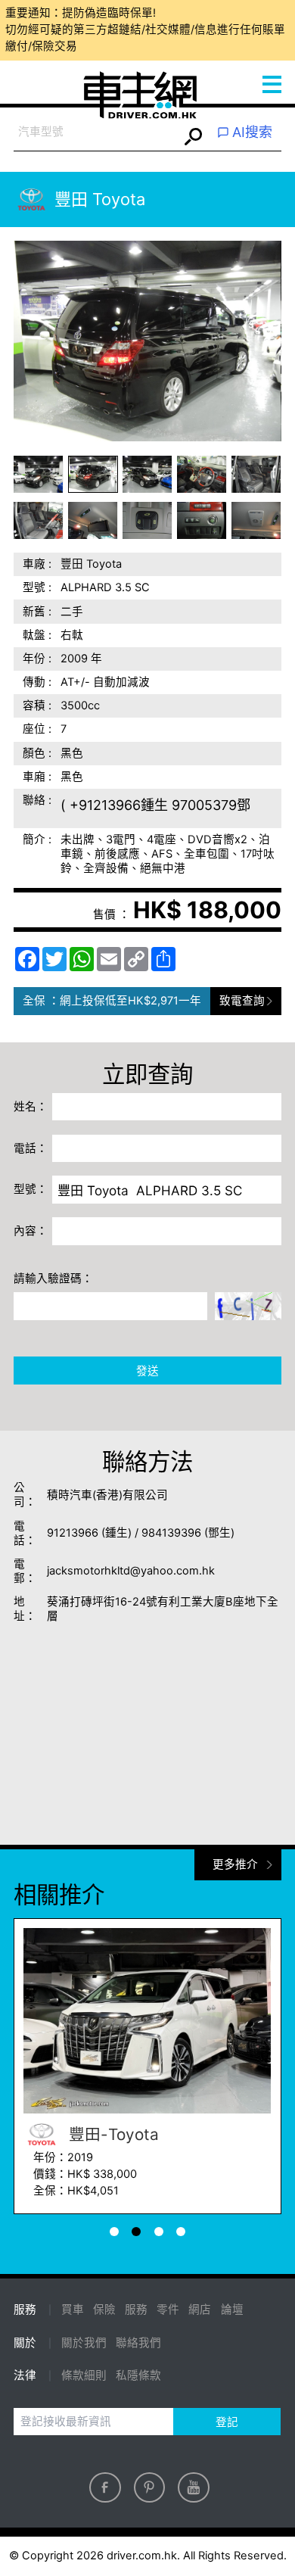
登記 (227, 2422)
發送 (147, 1371)
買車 (73, 2310)
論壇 (232, 2310)
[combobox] (96, 133)
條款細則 (84, 2375)
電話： (31, 1148)
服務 (136, 2310)
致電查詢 (242, 1001)
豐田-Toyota (112, 2134)
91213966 (73, 1533)
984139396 (171, 1533)
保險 (104, 2310)
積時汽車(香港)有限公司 (107, 1495)
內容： (31, 1231)
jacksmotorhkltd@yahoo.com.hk (131, 1571)
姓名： (31, 1107)
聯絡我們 (138, 2343)
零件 (168, 2310)
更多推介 (235, 1864)
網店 (200, 2310)
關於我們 (84, 2343)
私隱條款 (138, 2375)
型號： (31, 1189)
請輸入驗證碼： (53, 1279)
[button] (39, 474)
